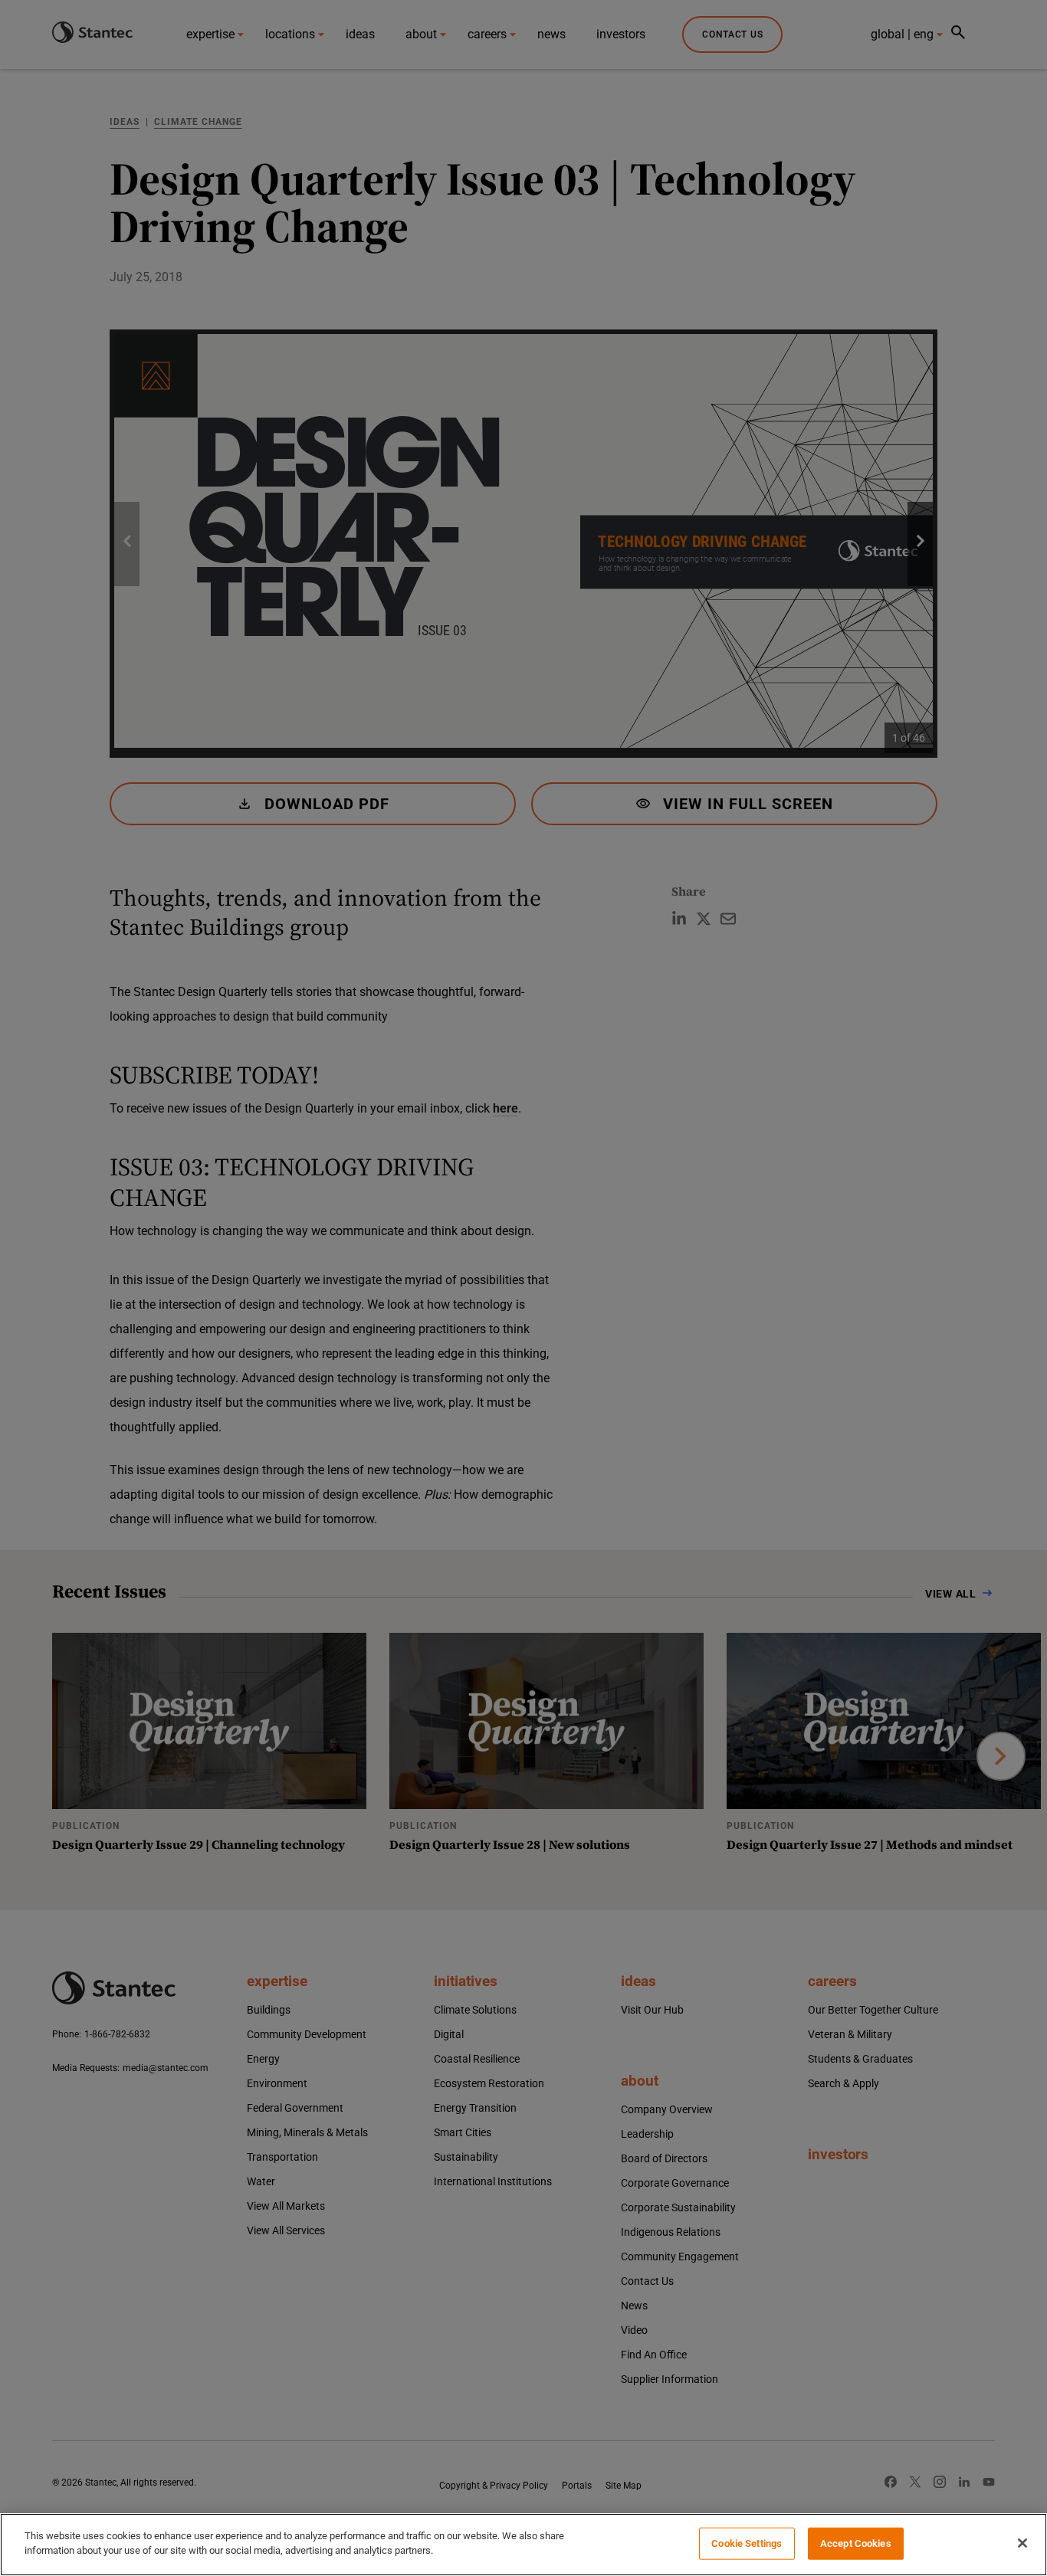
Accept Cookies (856, 2543)
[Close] (1022, 2543)
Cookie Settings (747, 2543)
